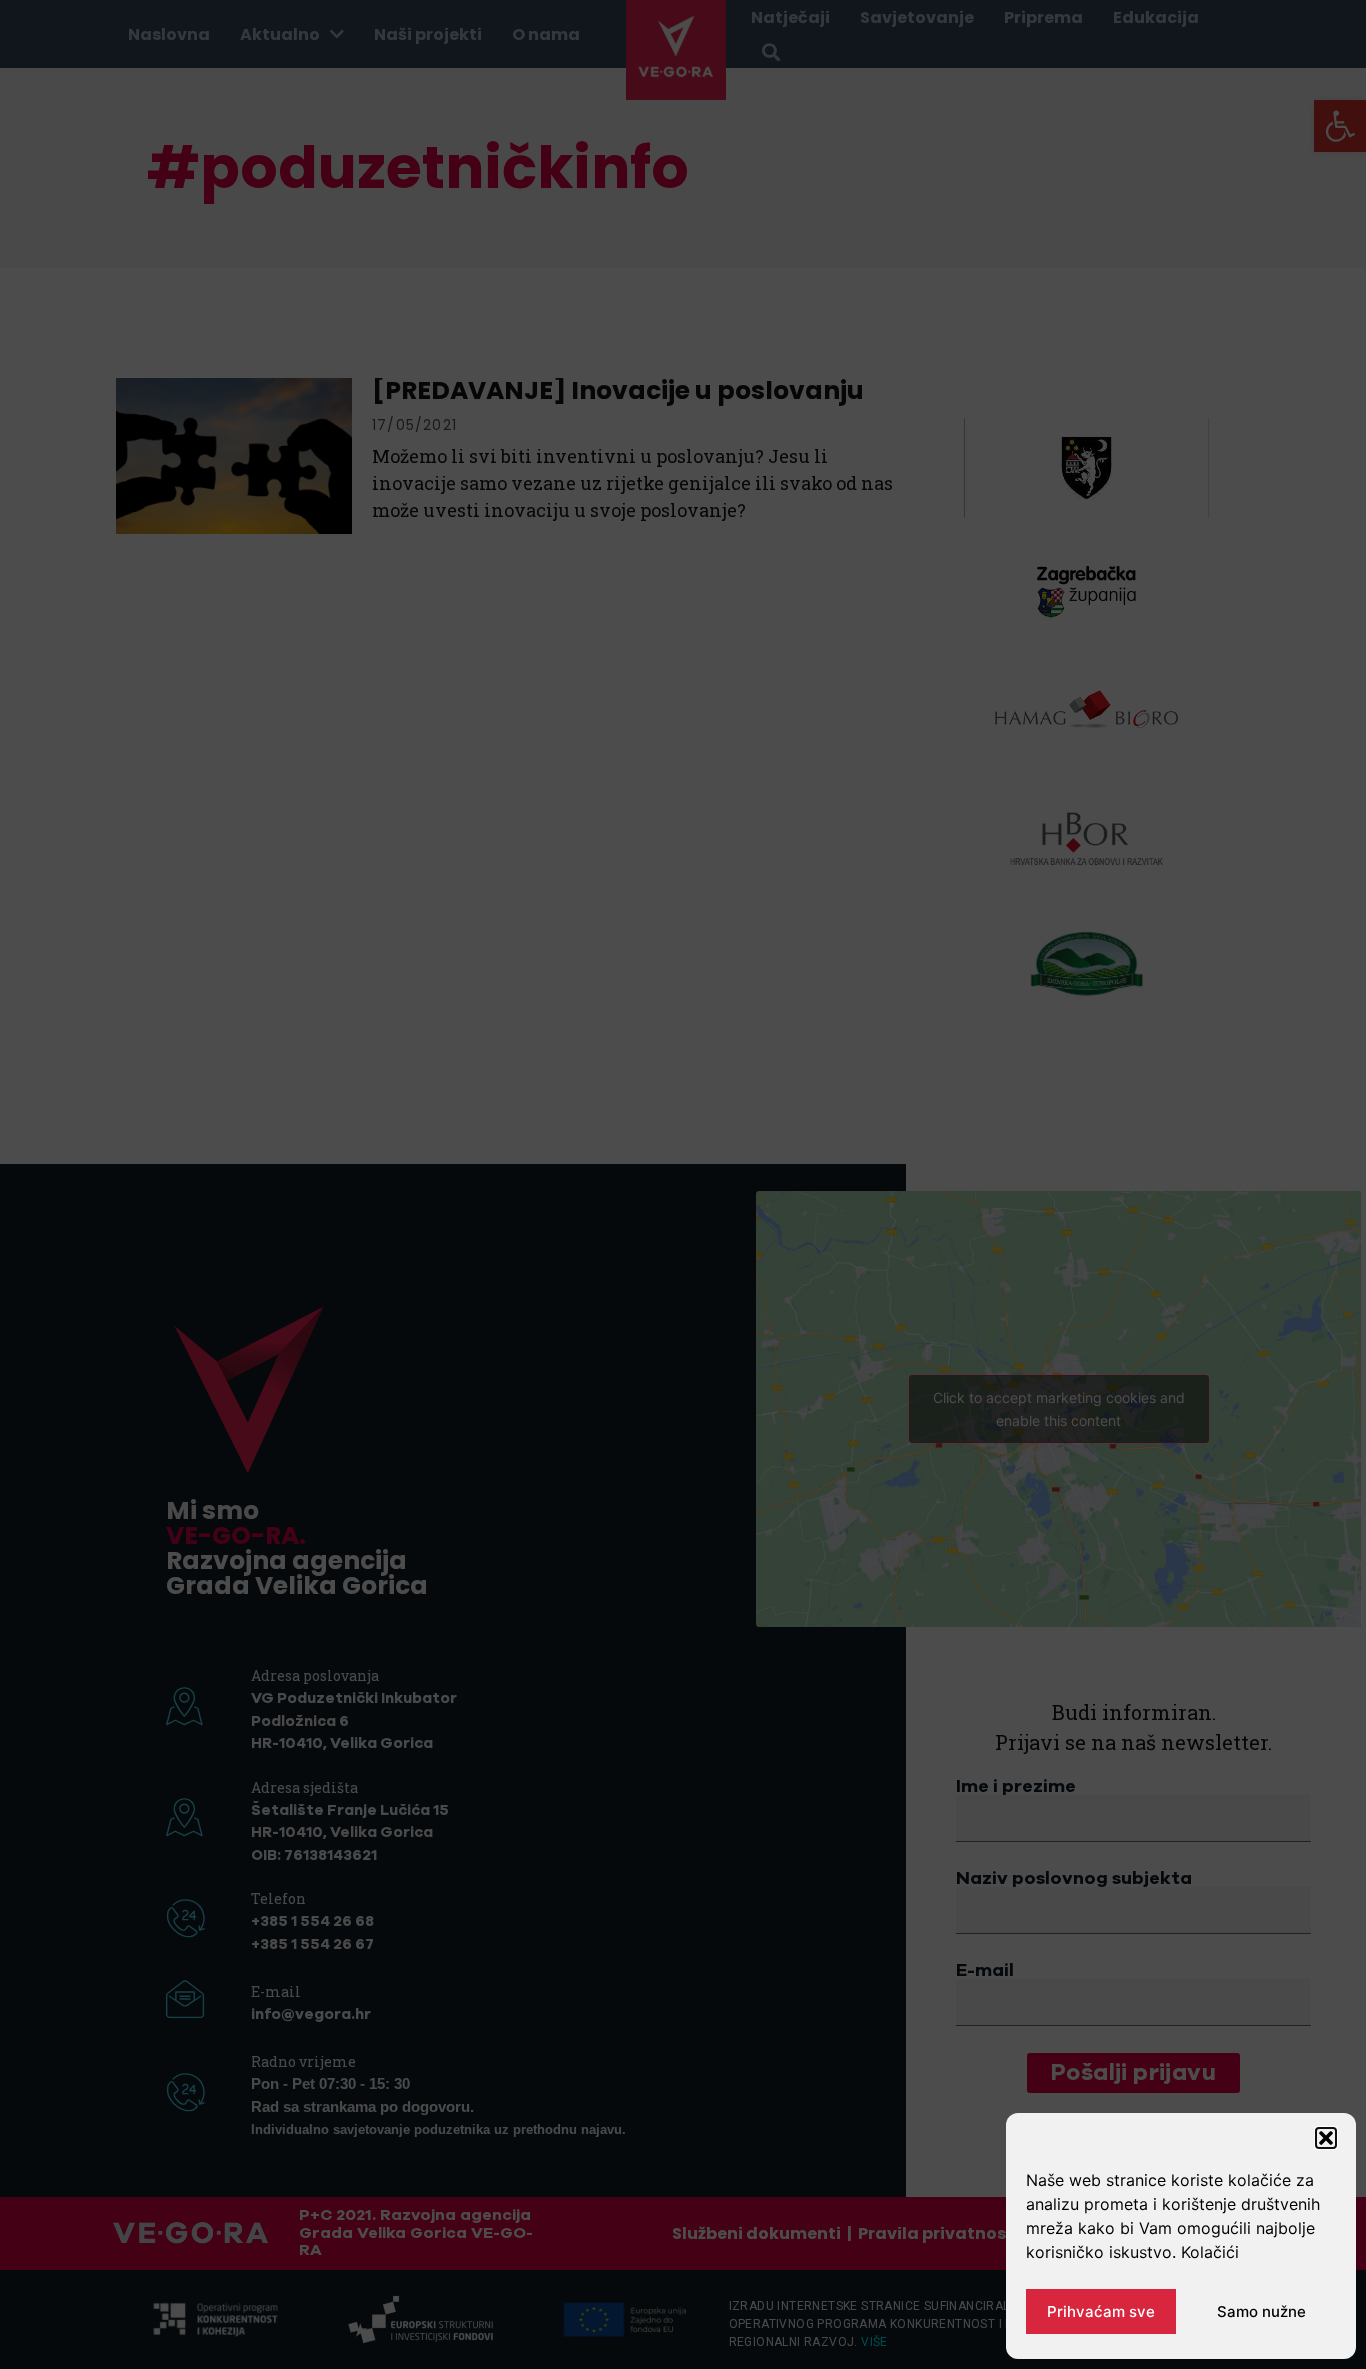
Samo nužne (1261, 2311)
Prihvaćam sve (1101, 2311)
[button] (1326, 2138)
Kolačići (1210, 2252)
